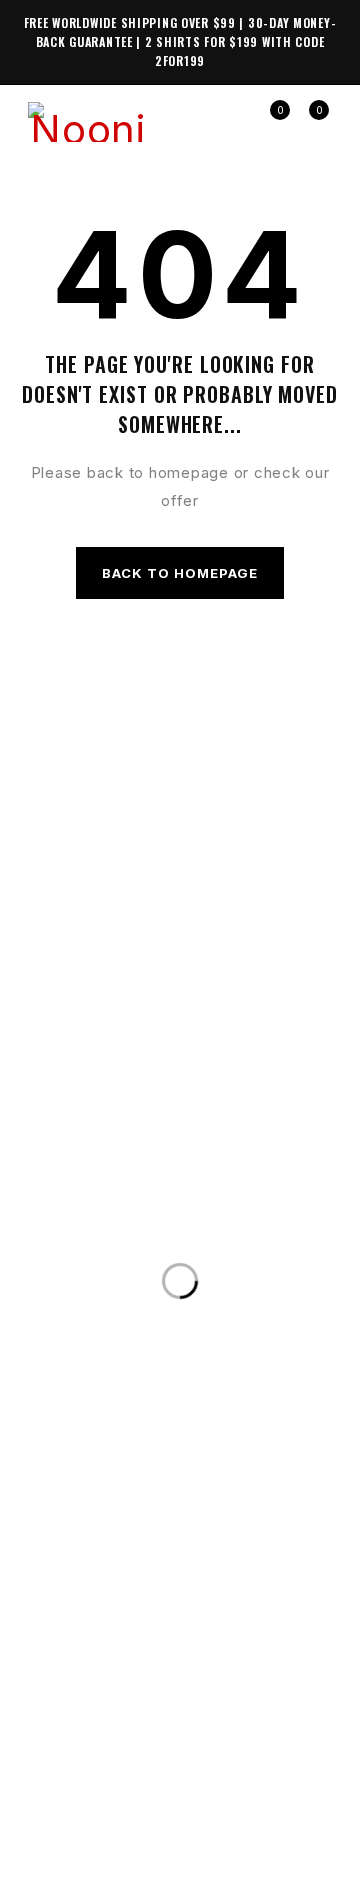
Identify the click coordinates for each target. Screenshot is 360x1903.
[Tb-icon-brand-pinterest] (235, 1822)
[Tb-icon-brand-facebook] (125, 1822)
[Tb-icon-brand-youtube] (198, 1822)
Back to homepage (180, 573)
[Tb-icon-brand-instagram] (162, 1822)
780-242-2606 (265, 1237)
